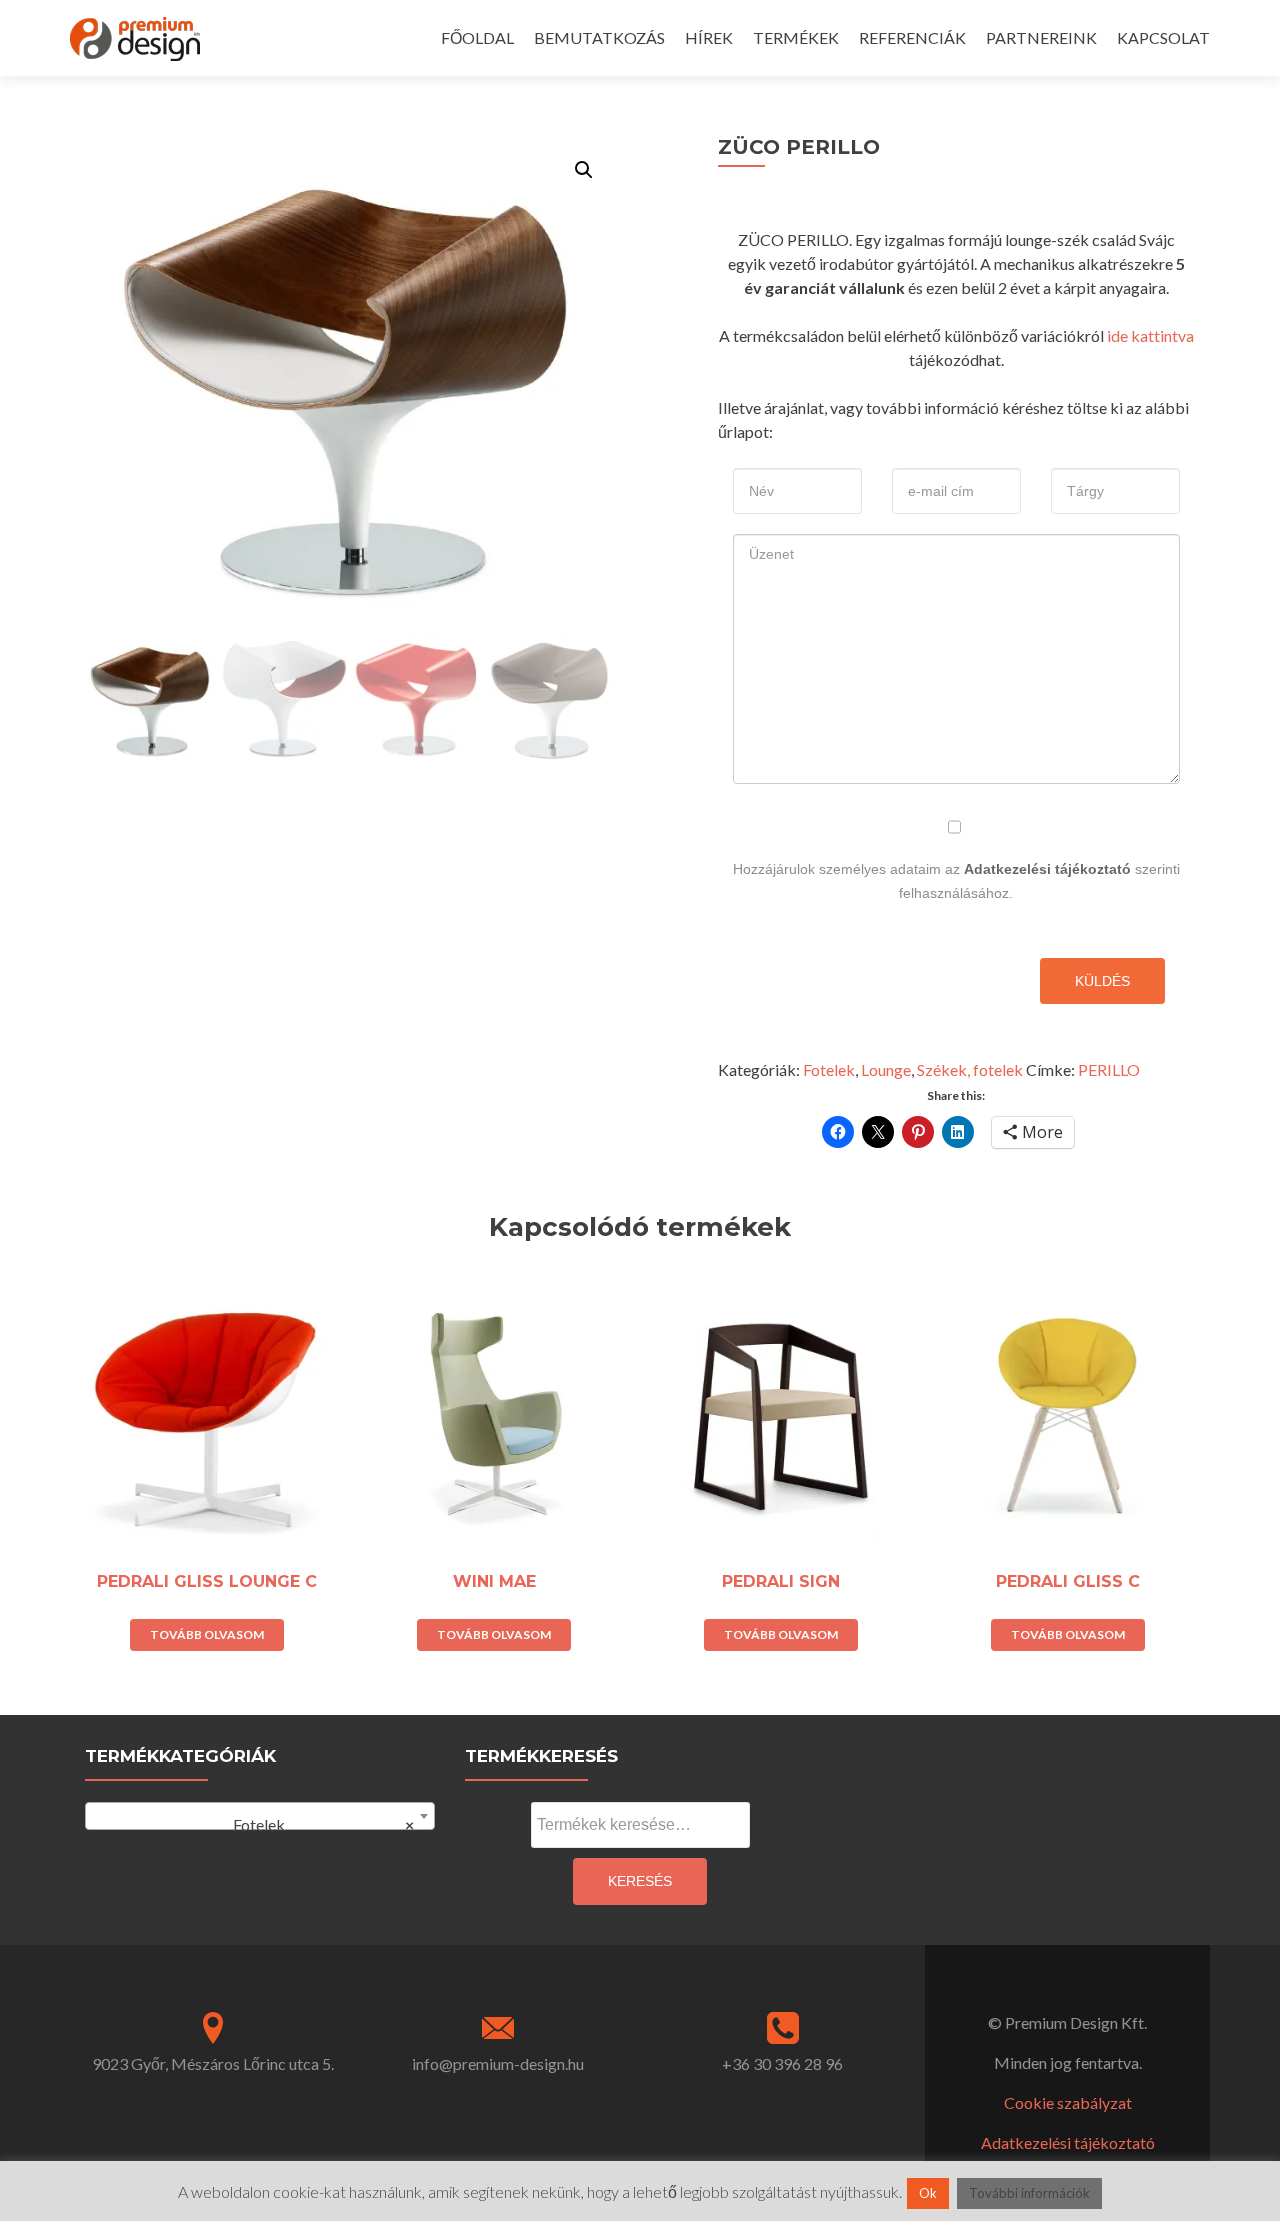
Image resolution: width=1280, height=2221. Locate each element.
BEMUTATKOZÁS (599, 37)
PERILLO (1109, 1069)
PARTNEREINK (1041, 37)
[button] (584, 170)
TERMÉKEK (796, 37)
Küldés (1102, 981)
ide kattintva (1150, 335)
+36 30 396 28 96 (782, 2063)
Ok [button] (928, 2193)
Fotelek (829, 1069)
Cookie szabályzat (1068, 2102)
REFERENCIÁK (912, 37)
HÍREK (709, 37)
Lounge (886, 1069)
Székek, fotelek (970, 1069)
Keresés (640, 1881)
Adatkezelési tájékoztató (1047, 869)
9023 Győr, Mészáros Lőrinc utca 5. (213, 2063)
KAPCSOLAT (1163, 37)
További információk (1029, 2193)
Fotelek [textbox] (315, 1824)
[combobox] (260, 1816)
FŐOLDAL (477, 37)
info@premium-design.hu (498, 2063)
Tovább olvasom (207, 1634)
